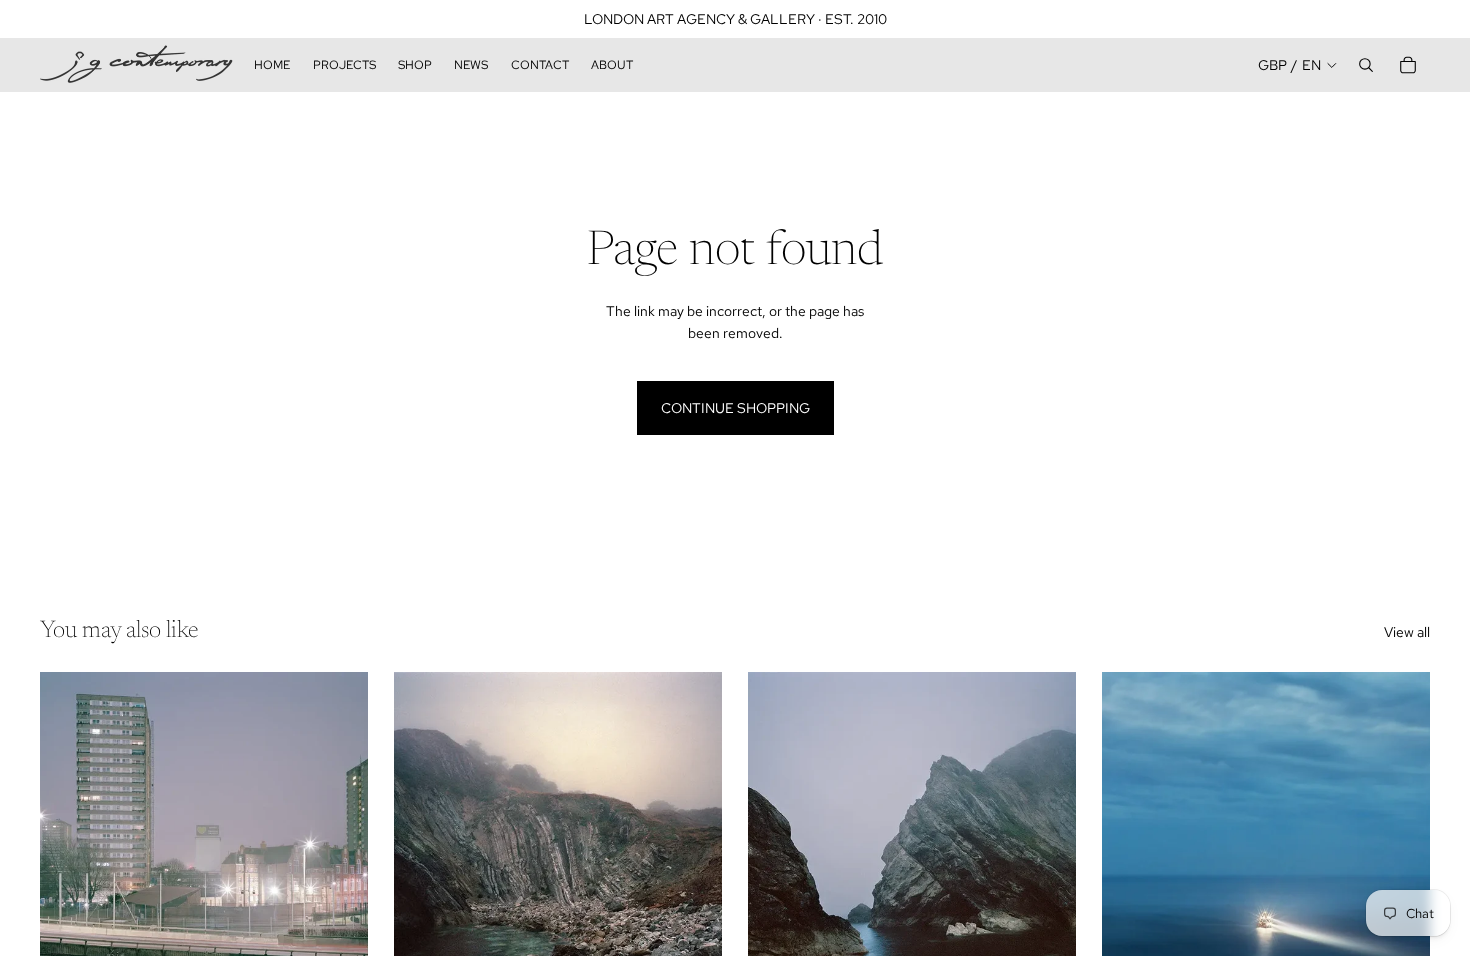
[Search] (1366, 65)
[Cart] (1408, 65)
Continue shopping (735, 408)
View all (1407, 632)
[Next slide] (338, 877)
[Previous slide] (70, 877)
